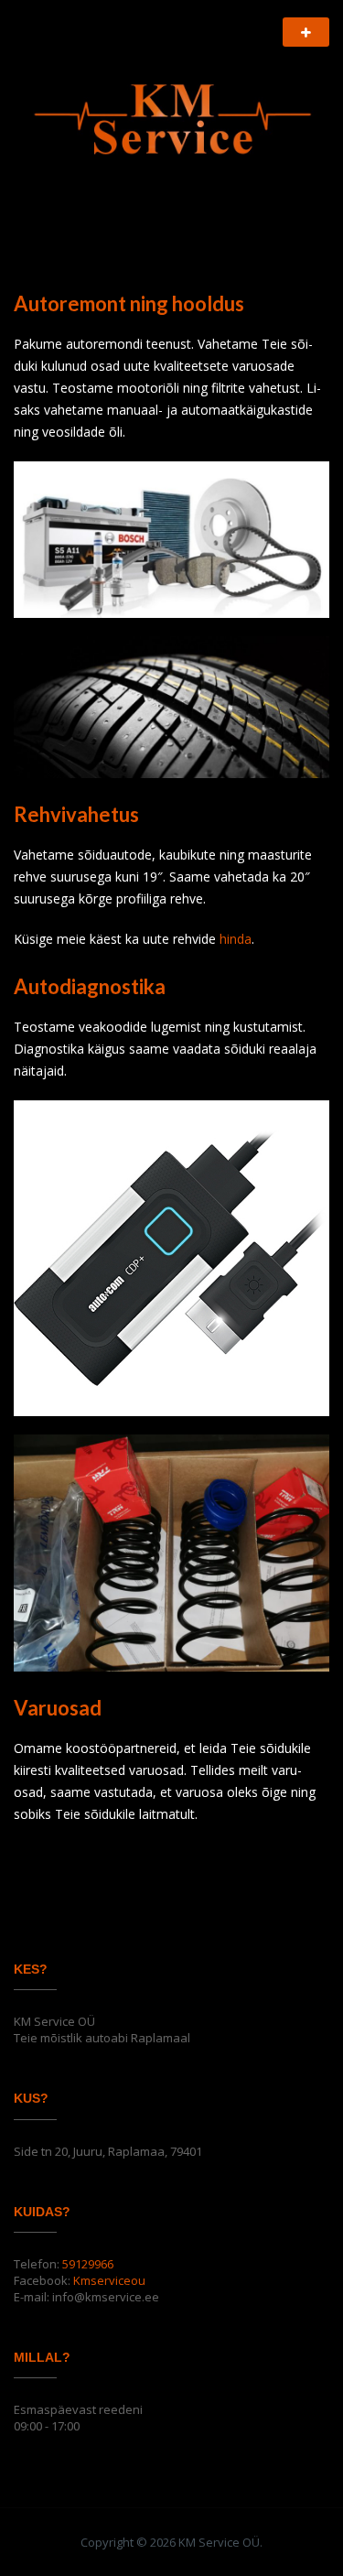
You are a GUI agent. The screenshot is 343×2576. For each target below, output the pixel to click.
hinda (236, 939)
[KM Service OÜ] (171, 112)
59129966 (88, 2264)
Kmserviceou (109, 2280)
